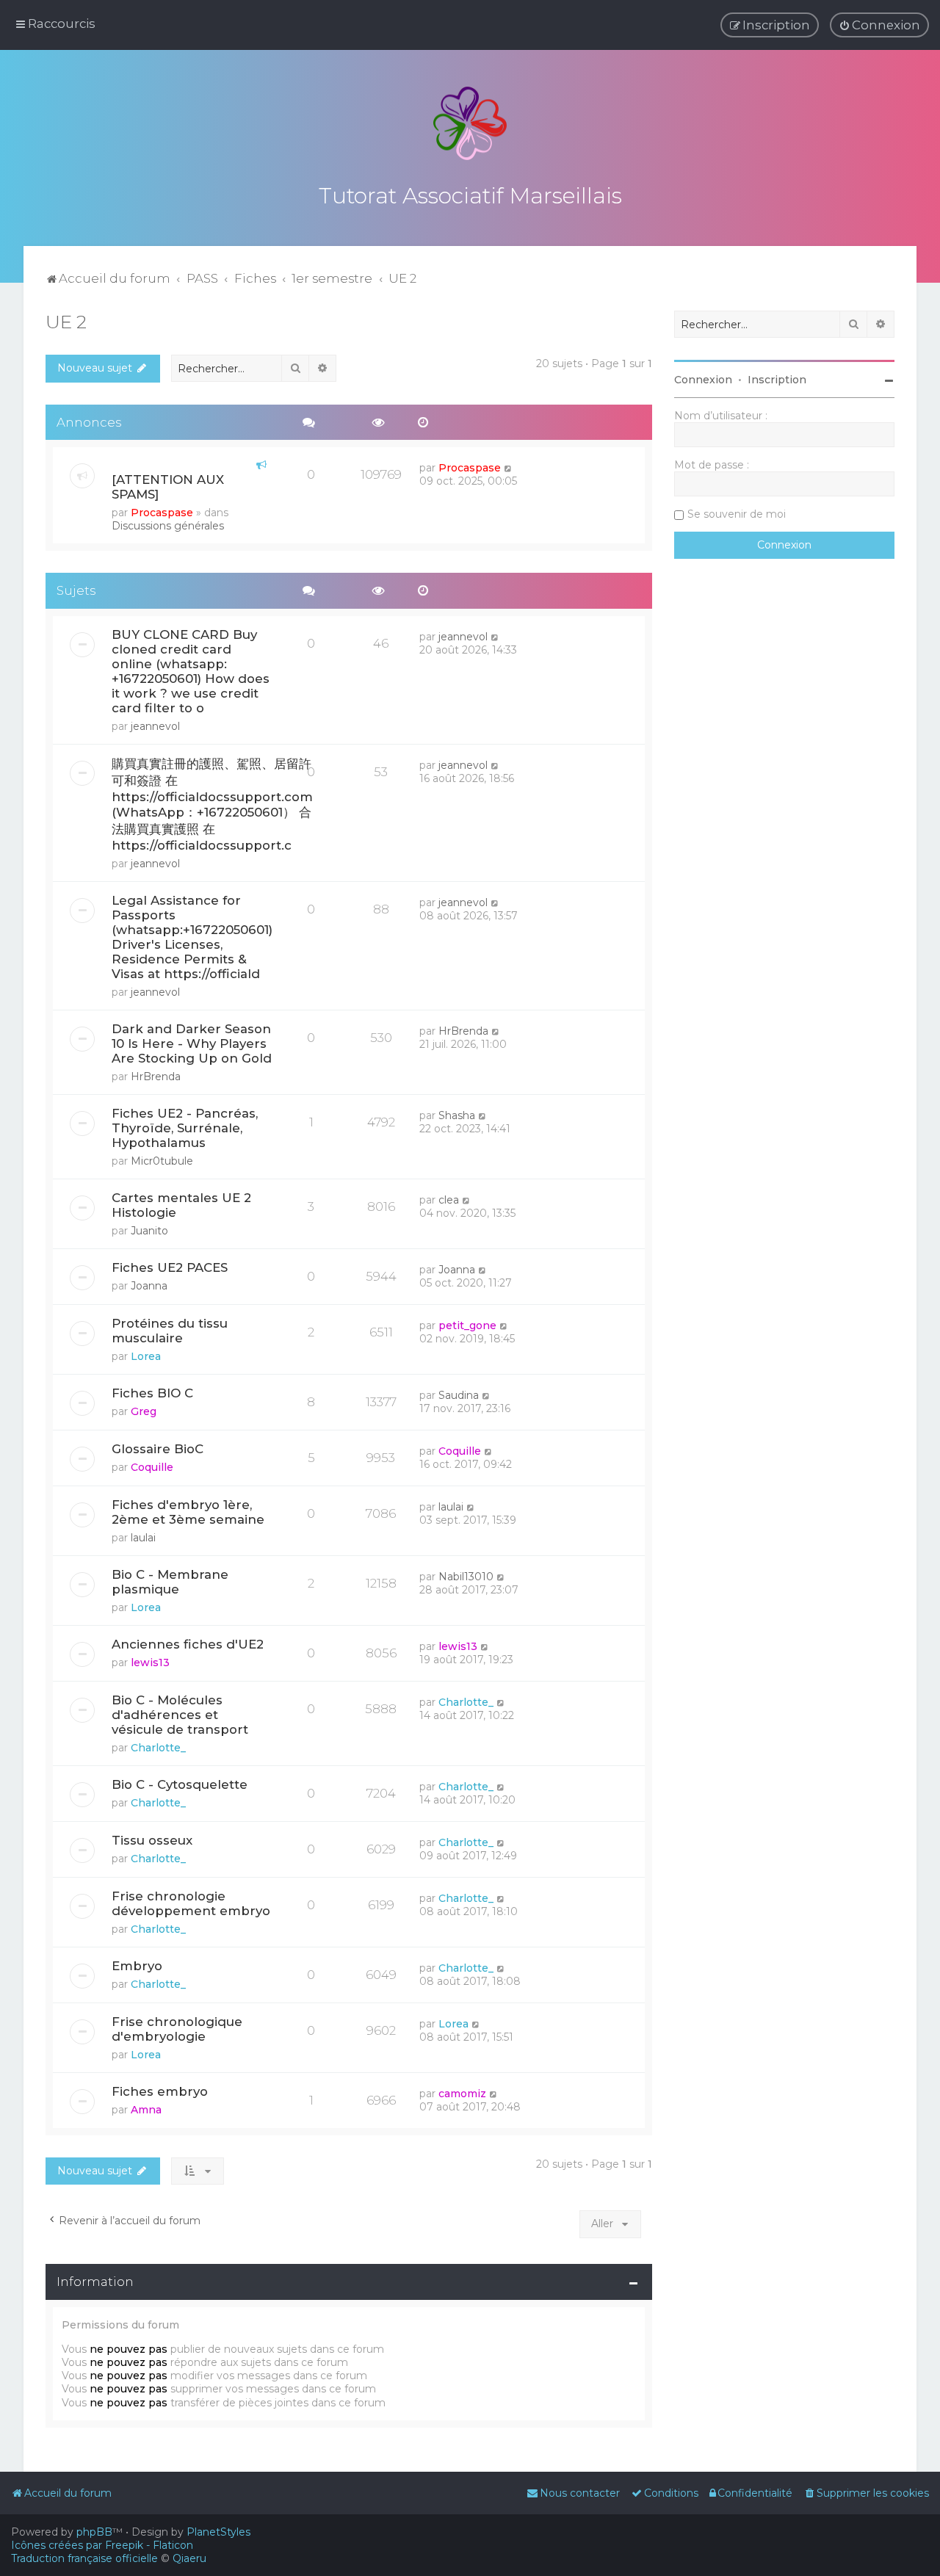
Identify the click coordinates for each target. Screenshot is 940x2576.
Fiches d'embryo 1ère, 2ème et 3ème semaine (188, 1512)
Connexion (703, 380)
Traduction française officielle (84, 2558)
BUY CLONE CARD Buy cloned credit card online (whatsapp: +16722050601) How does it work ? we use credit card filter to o (191, 671)
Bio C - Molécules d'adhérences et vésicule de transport (180, 1715)
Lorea (146, 1356)
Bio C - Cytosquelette (180, 1784)
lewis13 (150, 1663)
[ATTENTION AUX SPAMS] (168, 487)
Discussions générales (168, 526)
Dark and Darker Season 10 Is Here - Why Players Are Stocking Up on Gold (192, 1043)
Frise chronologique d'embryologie (177, 2029)
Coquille (152, 1467)
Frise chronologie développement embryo (191, 1903)
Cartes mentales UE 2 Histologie (181, 1205)
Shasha (457, 1115)
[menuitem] (879, 25)
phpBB (94, 2532)
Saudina (459, 1395)
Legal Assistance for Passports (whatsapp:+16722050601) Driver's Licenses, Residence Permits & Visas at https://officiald (192, 937)
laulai (143, 1538)
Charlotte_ (158, 1748)
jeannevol (155, 726)
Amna (146, 2110)
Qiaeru (189, 2558)
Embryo (137, 1966)
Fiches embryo (160, 2091)
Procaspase (162, 513)
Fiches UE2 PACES (170, 1267)
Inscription (777, 380)
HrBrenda (156, 1077)
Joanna (149, 1286)
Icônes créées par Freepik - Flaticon (102, 2545)
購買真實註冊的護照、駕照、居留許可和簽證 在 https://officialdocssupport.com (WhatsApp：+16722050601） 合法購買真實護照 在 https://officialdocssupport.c (212, 804)
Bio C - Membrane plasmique (170, 1582)
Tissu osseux (152, 1840)
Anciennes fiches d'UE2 (188, 1644)
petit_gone (467, 1325)
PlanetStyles (218, 2532)
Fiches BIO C (152, 1393)
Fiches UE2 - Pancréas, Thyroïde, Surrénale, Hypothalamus (185, 1128)
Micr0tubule (162, 1161)
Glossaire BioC (158, 1449)
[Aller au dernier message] (509, 468)
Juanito (149, 1231)
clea (449, 1200)
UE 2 (66, 322)
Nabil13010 (466, 1577)
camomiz (462, 2094)
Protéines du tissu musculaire (170, 1331)
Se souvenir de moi (737, 514)
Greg (144, 1411)
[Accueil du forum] (470, 123)
